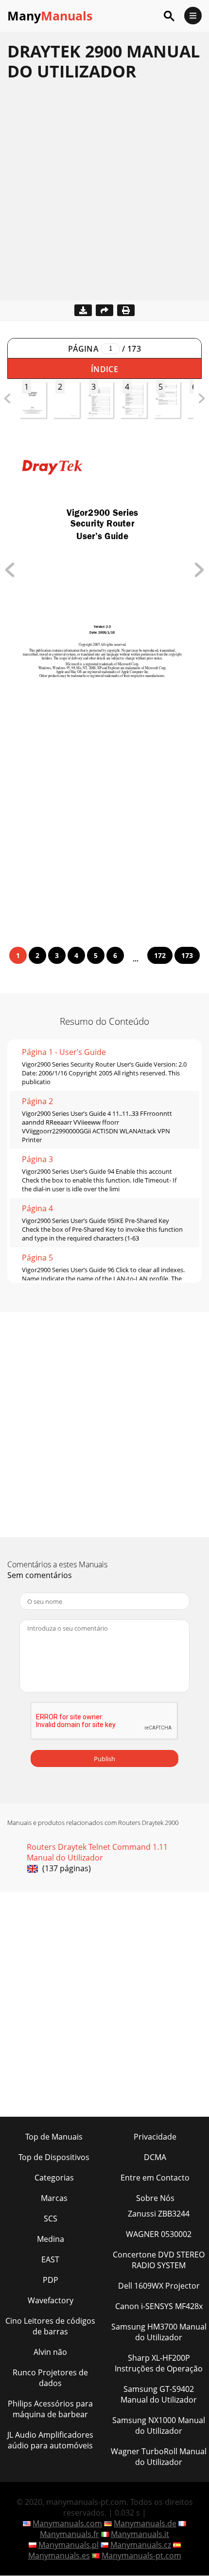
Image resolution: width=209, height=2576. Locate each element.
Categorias (54, 2178)
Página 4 (37, 1208)
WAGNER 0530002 (159, 2234)
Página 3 (37, 1159)
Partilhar (104, 310)
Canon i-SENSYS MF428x (159, 2306)
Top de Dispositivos (54, 2157)
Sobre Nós (155, 2198)
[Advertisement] (104, 196)
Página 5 (37, 1258)
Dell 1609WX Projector (159, 2286)
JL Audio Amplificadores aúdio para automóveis (50, 2440)
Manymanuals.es (59, 2556)
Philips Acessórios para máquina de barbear (50, 2409)
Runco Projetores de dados (50, 2378)
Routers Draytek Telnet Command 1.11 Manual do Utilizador (97, 1852)
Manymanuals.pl (69, 2545)
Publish (104, 1759)
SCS (51, 2219)
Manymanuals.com (67, 2523)
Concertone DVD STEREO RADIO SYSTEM (159, 2260)
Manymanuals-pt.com (141, 2556)
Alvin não (50, 2352)
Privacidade (155, 2137)
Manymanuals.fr (70, 2534)
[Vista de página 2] (199, 574)
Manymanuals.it (140, 2534)
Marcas (54, 2198)
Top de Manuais (54, 2137)
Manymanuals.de (145, 2523)
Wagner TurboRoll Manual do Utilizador (159, 2457)
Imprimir (126, 310)
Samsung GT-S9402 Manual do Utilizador (159, 2394)
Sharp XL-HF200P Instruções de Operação (159, 2363)
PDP (51, 2280)
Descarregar (83, 310)
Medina (51, 2239)
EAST (50, 2259)
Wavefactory (51, 2300)
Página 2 (37, 1101)
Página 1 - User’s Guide (64, 1052)
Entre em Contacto (155, 2178)
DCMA (155, 2157)
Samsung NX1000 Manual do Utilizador (159, 2426)
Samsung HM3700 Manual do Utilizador (159, 2332)
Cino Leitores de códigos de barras (50, 2326)
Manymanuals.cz (141, 2545)
